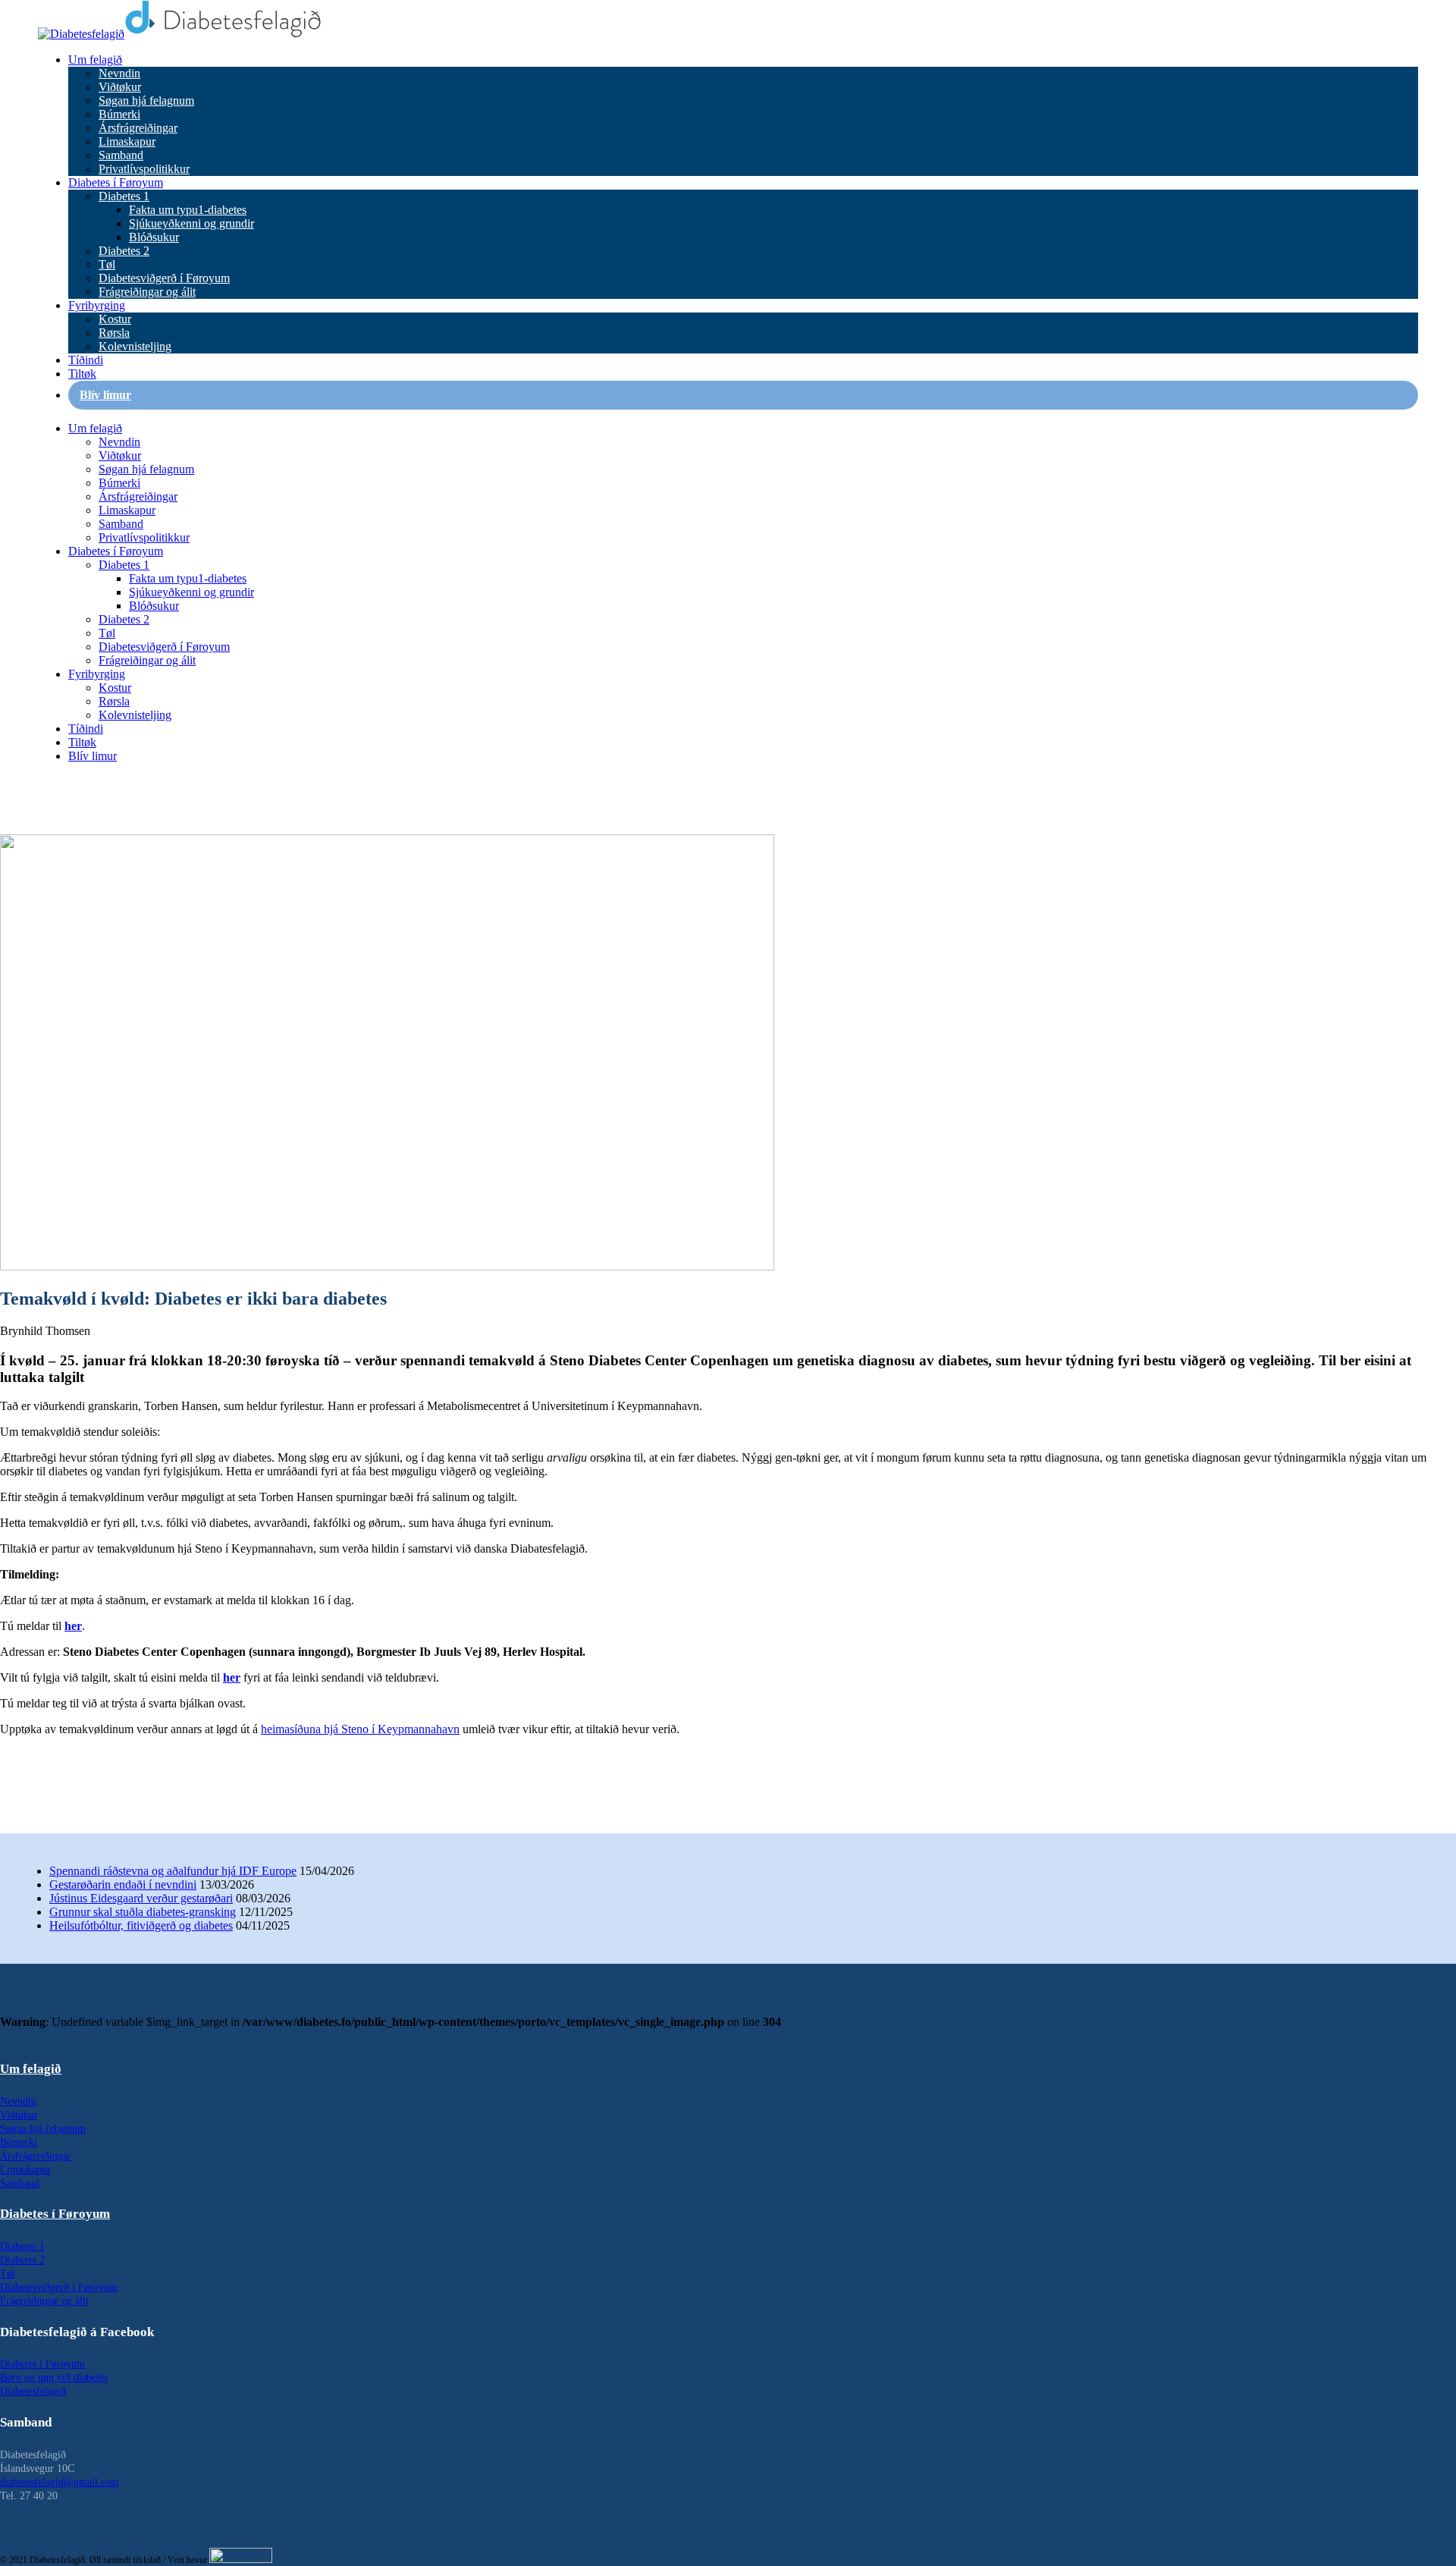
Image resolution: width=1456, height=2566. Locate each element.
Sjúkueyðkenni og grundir (191, 223)
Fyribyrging (97, 305)
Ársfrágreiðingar (138, 128)
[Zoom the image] (728, 2036)
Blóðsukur (154, 237)
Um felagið (95, 60)
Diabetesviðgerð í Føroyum (164, 278)
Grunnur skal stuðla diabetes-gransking (143, 1912)
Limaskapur (127, 141)
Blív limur (105, 395)
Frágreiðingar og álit (147, 292)
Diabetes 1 (124, 196)
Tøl (107, 264)
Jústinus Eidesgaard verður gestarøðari (141, 1898)
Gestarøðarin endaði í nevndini (123, 1884)
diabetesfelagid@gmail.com (60, 2482)
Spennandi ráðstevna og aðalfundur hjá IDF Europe (173, 1871)
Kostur (115, 319)
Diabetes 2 (124, 251)
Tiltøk (82, 374)
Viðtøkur (120, 87)
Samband (121, 155)
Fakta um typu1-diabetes (188, 210)
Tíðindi (86, 360)
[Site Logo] (180, 34)
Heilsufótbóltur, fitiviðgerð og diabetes (141, 1925)
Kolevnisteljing (135, 346)
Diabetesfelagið (33, 2391)
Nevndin (119, 73)
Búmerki (119, 114)
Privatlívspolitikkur (144, 169)
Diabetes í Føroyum (116, 182)
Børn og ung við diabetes (54, 2378)
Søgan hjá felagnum (146, 101)
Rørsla (114, 333)
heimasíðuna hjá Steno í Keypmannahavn (360, 1729)
